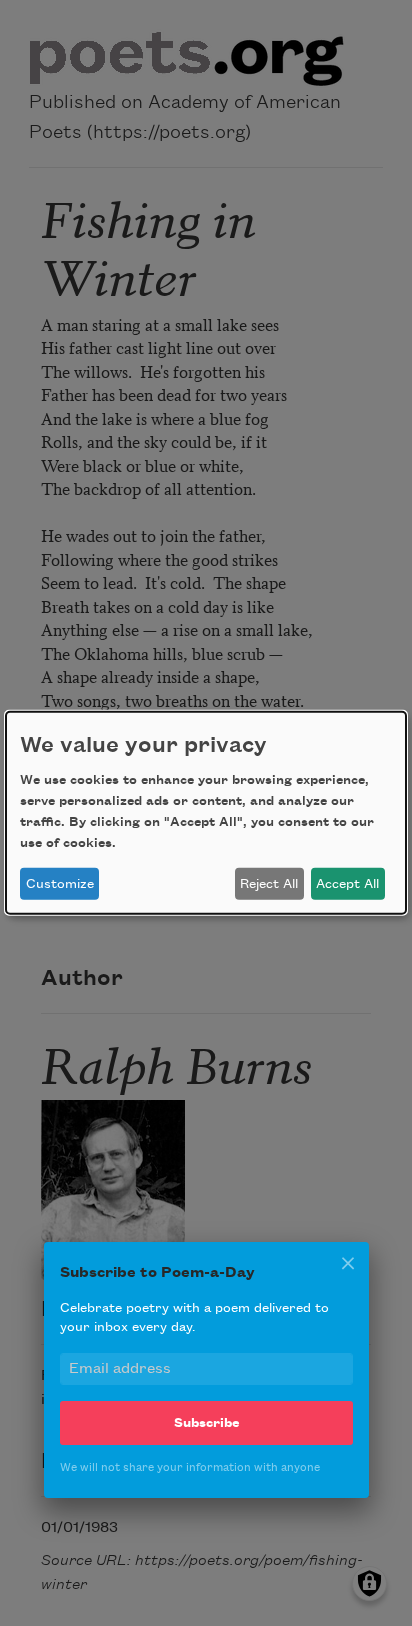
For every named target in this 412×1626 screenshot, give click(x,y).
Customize (60, 884)
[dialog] (206, 813)
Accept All (347, 884)
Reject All (269, 884)
